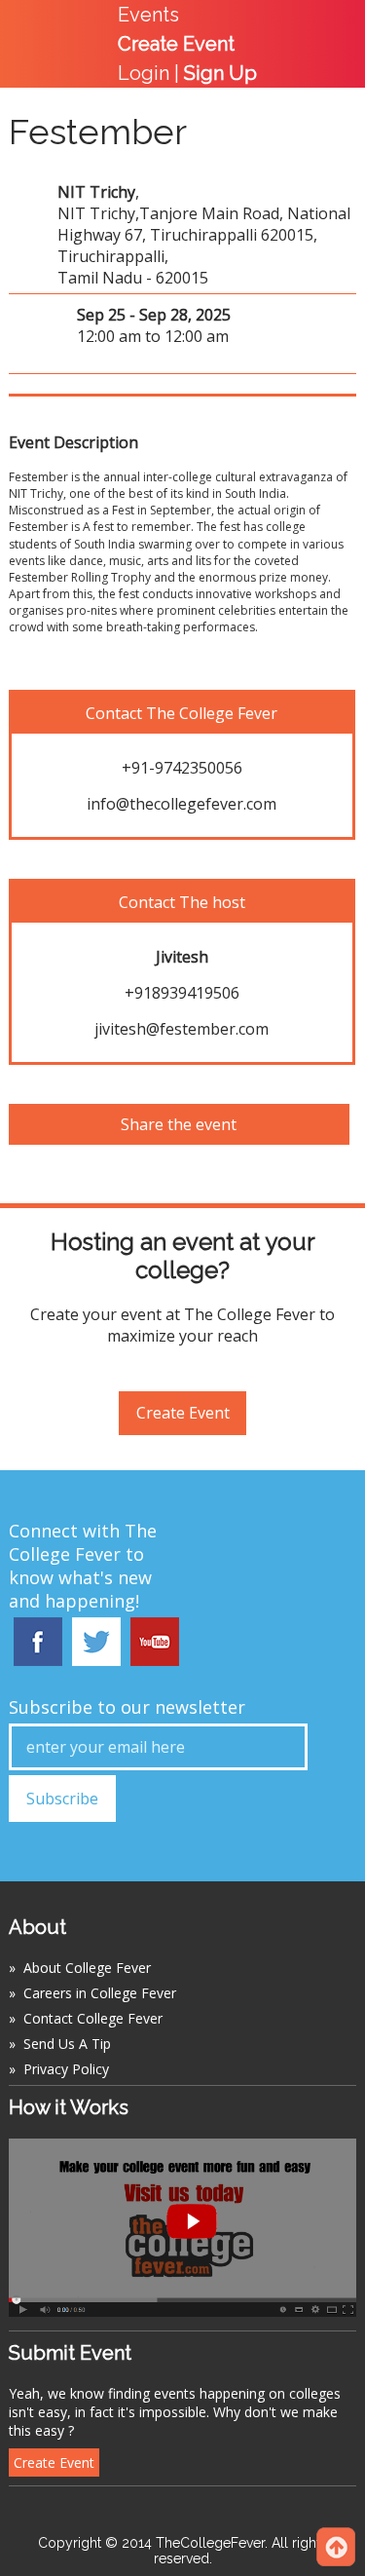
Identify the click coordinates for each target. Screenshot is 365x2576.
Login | (187, 73)
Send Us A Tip (67, 2044)
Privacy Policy (66, 2069)
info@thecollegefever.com (182, 804)
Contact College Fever (93, 2018)
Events (148, 15)
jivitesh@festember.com (182, 1029)
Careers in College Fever (100, 1993)
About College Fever (87, 1968)
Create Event (183, 1413)
